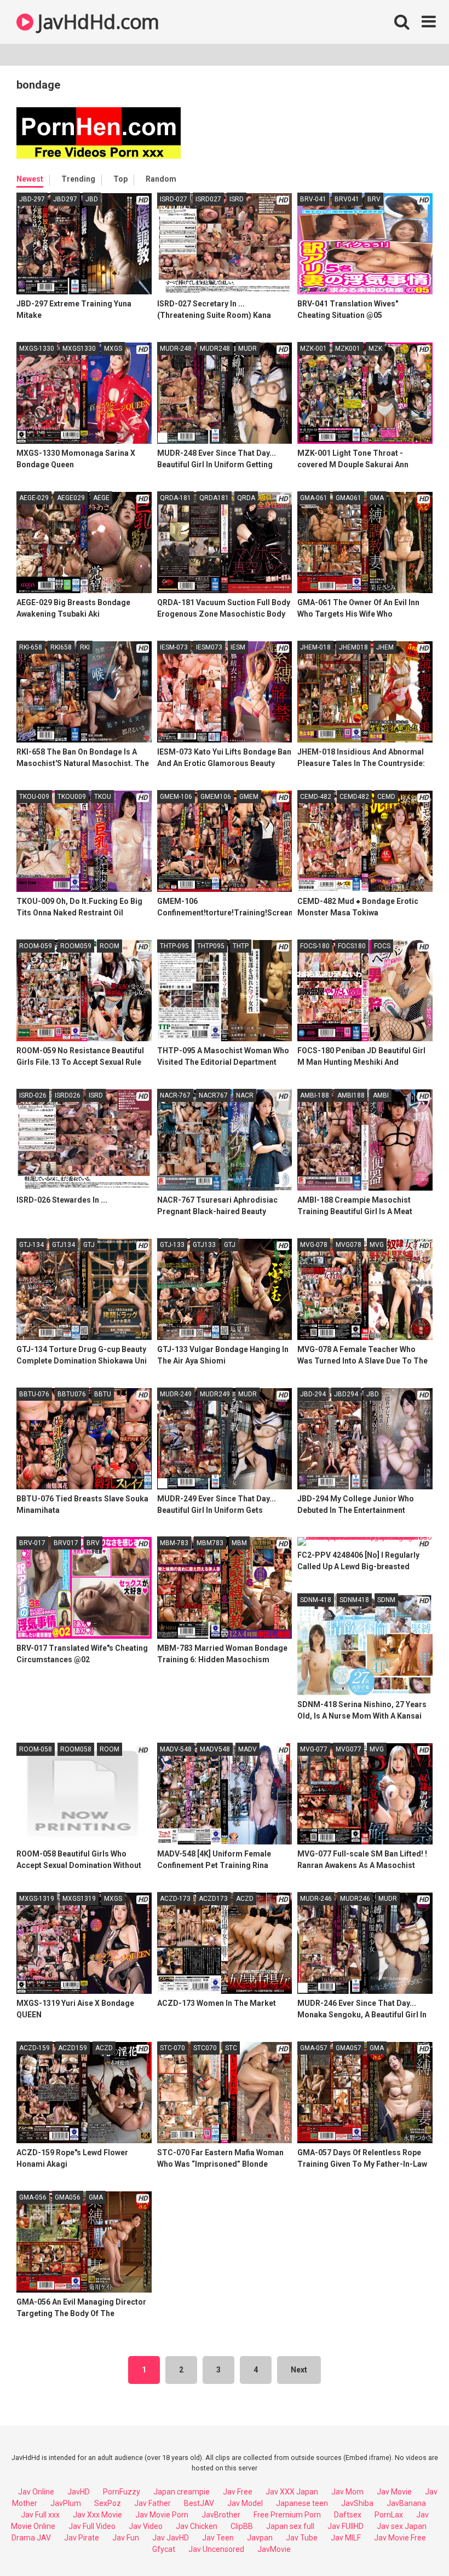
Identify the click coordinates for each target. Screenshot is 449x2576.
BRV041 (347, 199)
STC (231, 2048)
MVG (377, 1245)
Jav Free (238, 2492)
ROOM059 (76, 946)
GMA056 (68, 2197)
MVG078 (349, 1245)
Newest (30, 179)
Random (161, 179)
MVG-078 (314, 1245)
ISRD (237, 199)
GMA (377, 498)
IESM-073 (174, 647)
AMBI (381, 1095)
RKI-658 (31, 647)
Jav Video (146, 2526)
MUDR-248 (176, 349)
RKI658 (61, 647)
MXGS (113, 349)
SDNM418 (354, 1600)
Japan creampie (182, 2492)
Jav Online (36, 2492)
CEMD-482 (316, 797)
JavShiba (357, 2503)
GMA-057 (314, 2048)
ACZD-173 (175, 1899)
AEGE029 (71, 498)
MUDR (247, 349)
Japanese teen (302, 2503)
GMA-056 (33, 2197)
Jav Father (152, 2503)
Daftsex (348, 2515)
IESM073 (209, 647)
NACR (245, 1095)
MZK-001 (313, 349)
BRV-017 (32, 1543)
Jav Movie (394, 2492)
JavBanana (406, 2503)
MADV (247, 1749)
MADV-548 (176, 1749)
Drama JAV (31, 2538)
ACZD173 (213, 1899)
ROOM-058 (36, 1749)
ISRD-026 (33, 1095)
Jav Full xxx (40, 2515)
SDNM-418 (316, 1600)
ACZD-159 (34, 2048)
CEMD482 (354, 797)
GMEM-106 (176, 797)
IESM (238, 647)
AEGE (101, 498)
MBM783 (210, 1543)
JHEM (385, 647)
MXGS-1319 (37, 1899)
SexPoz (108, 2503)
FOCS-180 (315, 946)
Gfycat (164, 2549)
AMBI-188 (315, 1095)
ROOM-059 (36, 946)
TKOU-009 (34, 797)
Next (299, 2370)
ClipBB (242, 2526)
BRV (374, 199)
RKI (85, 647)
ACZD (245, 1899)
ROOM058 (76, 1749)
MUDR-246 (316, 1899)
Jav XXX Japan (292, 2492)
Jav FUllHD (346, 2526)
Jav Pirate (82, 2538)
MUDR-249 (176, 1394)
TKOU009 (72, 797)
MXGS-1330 (37, 349)
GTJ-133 (172, 1245)
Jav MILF (346, 2538)
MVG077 (349, 1749)
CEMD (386, 797)
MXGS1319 (79, 1899)
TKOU (103, 797)
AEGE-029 (34, 498)
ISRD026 (68, 1095)
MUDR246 (355, 1899)
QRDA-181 (175, 498)
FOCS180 (352, 946)
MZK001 (348, 349)
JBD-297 (32, 199)
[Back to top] (412, 2543)
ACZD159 (73, 2048)
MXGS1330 (79, 349)
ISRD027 (208, 199)
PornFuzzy (122, 2492)
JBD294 (346, 1394)
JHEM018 (353, 647)
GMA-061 (314, 498)
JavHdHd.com (96, 22)
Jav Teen (218, 2538)
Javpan (260, 2538)
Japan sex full (290, 2526)
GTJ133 (204, 1245)
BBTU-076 (34, 1394)
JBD (92, 199)
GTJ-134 (31, 1245)
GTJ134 (64, 1245)
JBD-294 (313, 1394)
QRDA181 (214, 498)
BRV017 (66, 1543)
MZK (375, 349)
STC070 (205, 2048)
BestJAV (199, 2503)
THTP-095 (174, 946)
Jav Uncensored (216, 2549)
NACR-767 (175, 1095)
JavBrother (221, 2515)
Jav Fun (126, 2538)
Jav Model (245, 2503)
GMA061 (349, 498)
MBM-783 (174, 1543)
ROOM (110, 946)
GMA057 (349, 2048)
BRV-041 (313, 199)
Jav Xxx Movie (97, 2515)
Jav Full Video (92, 2526)
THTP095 (211, 946)
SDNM (386, 1600)
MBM (239, 1543)
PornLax (389, 2515)
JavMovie (274, 2549)
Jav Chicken (197, 2526)
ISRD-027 (174, 199)
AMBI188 (351, 1095)
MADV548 (215, 1749)
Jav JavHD (171, 2538)
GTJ (89, 1245)
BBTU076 (72, 1394)
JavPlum (66, 2503)
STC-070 (172, 2048)
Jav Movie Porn (162, 2515)
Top (120, 179)
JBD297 (65, 199)
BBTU (103, 1394)
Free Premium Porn (287, 2515)
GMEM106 (216, 797)
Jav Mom (347, 2492)
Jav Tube (302, 2538)
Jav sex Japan (402, 2526)
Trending (78, 179)
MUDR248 (215, 349)
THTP (241, 946)
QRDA (246, 498)
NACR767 (213, 1095)
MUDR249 (215, 1394)
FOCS (382, 946)
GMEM (249, 797)
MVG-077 (314, 1749)
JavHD (79, 2492)
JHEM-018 (315, 647)
